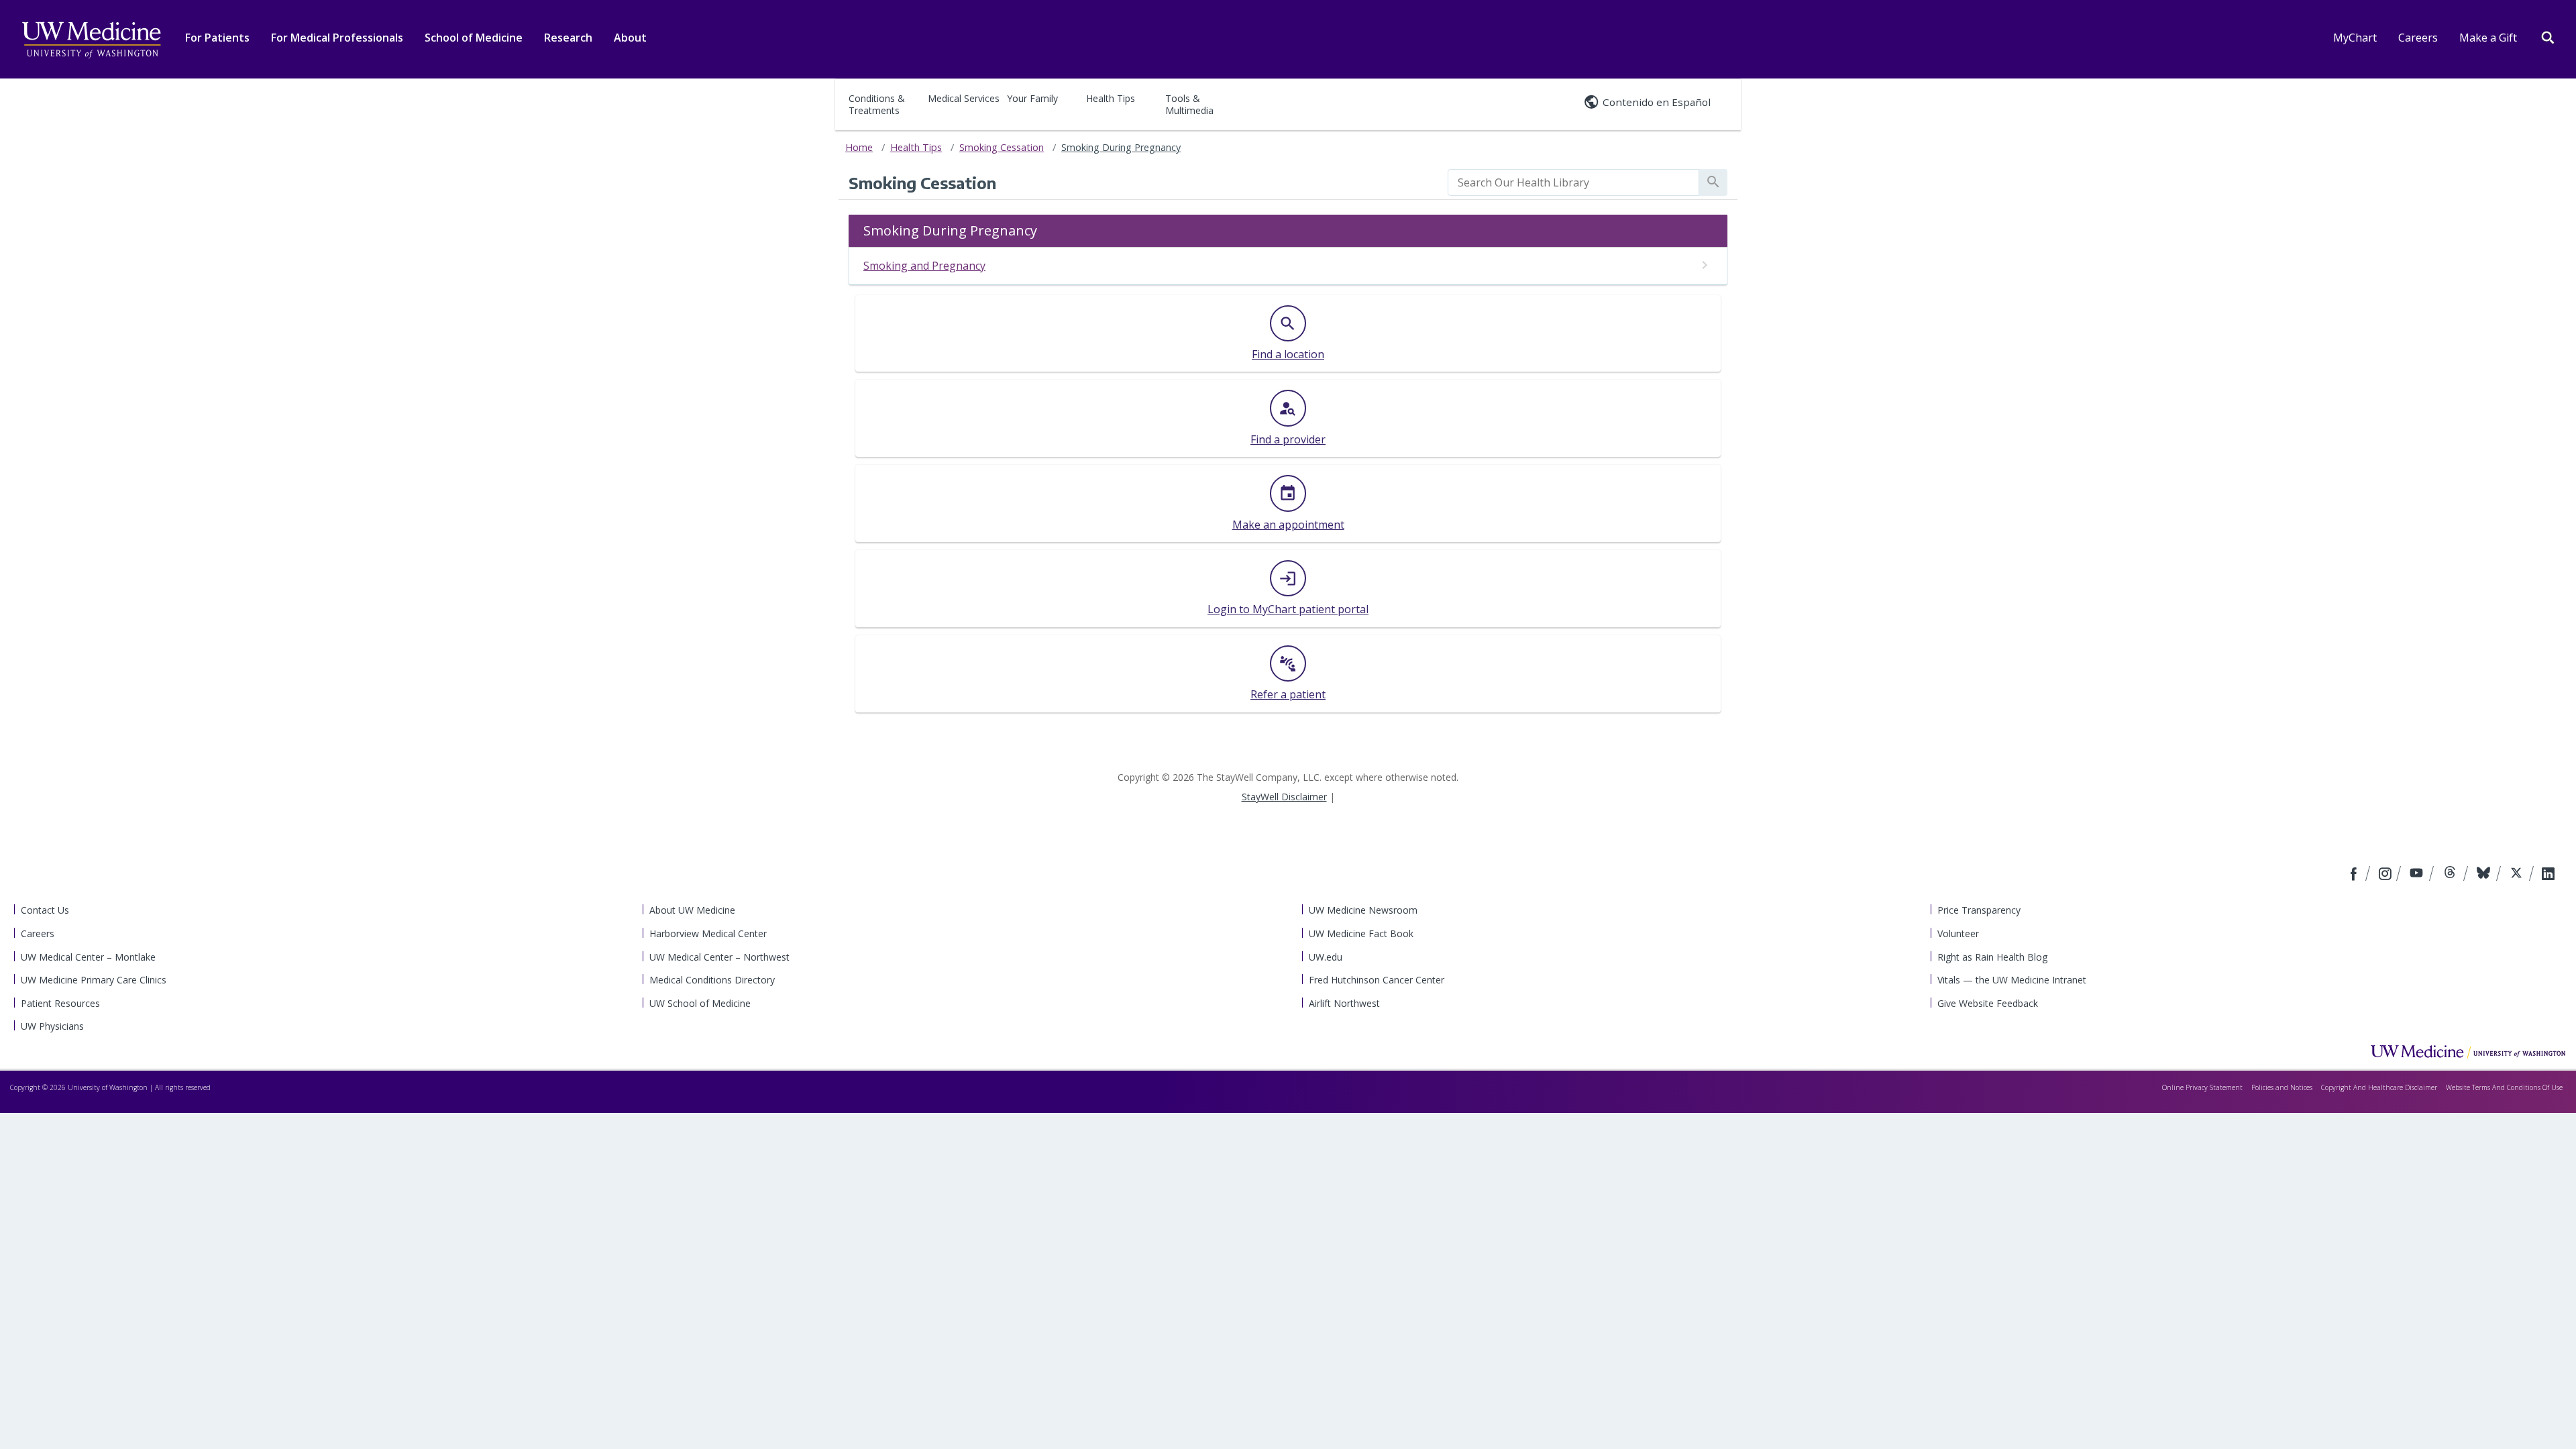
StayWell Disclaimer (1284, 797)
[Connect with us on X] (2518, 875)
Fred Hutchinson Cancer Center (1377, 980)
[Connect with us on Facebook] (2355, 875)
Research (568, 38)
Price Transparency (1979, 910)
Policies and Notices (2282, 1087)
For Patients (217, 38)
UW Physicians (52, 1026)
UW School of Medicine (700, 1003)
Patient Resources (60, 1003)
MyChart (2355, 38)
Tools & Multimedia (1189, 104)
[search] (1573, 182)
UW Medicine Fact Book (1361, 933)
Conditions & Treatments (877, 104)
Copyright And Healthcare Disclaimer (2379, 1087)
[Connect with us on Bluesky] (2485, 875)
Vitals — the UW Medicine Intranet (2012, 980)
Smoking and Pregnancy (924, 266)
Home (859, 147)
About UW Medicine (692, 910)
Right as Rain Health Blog (1992, 957)
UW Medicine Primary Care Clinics (94, 980)
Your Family (1032, 98)
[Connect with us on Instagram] (2386, 875)
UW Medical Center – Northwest (719, 957)
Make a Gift (2488, 38)
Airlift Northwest (1344, 1003)
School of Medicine (474, 38)
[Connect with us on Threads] (2452, 875)
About (630, 38)
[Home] (2468, 1051)
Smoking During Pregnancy (1121, 147)
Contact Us (45, 910)
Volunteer (1958, 933)
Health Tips (1111, 98)
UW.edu (1326, 957)
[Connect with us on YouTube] (2418, 875)
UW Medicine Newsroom (1363, 910)
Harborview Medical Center (708, 933)
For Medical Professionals (337, 38)
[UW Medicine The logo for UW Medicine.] (91, 40)
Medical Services (964, 98)
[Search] (2548, 36)
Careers (2418, 38)
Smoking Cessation (1002, 147)
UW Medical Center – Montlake (88, 957)
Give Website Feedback (1988, 1003)
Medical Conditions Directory (712, 980)
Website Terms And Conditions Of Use (2504, 1087)
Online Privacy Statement (2202, 1087)
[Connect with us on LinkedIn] (2548, 875)
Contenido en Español (1657, 102)
